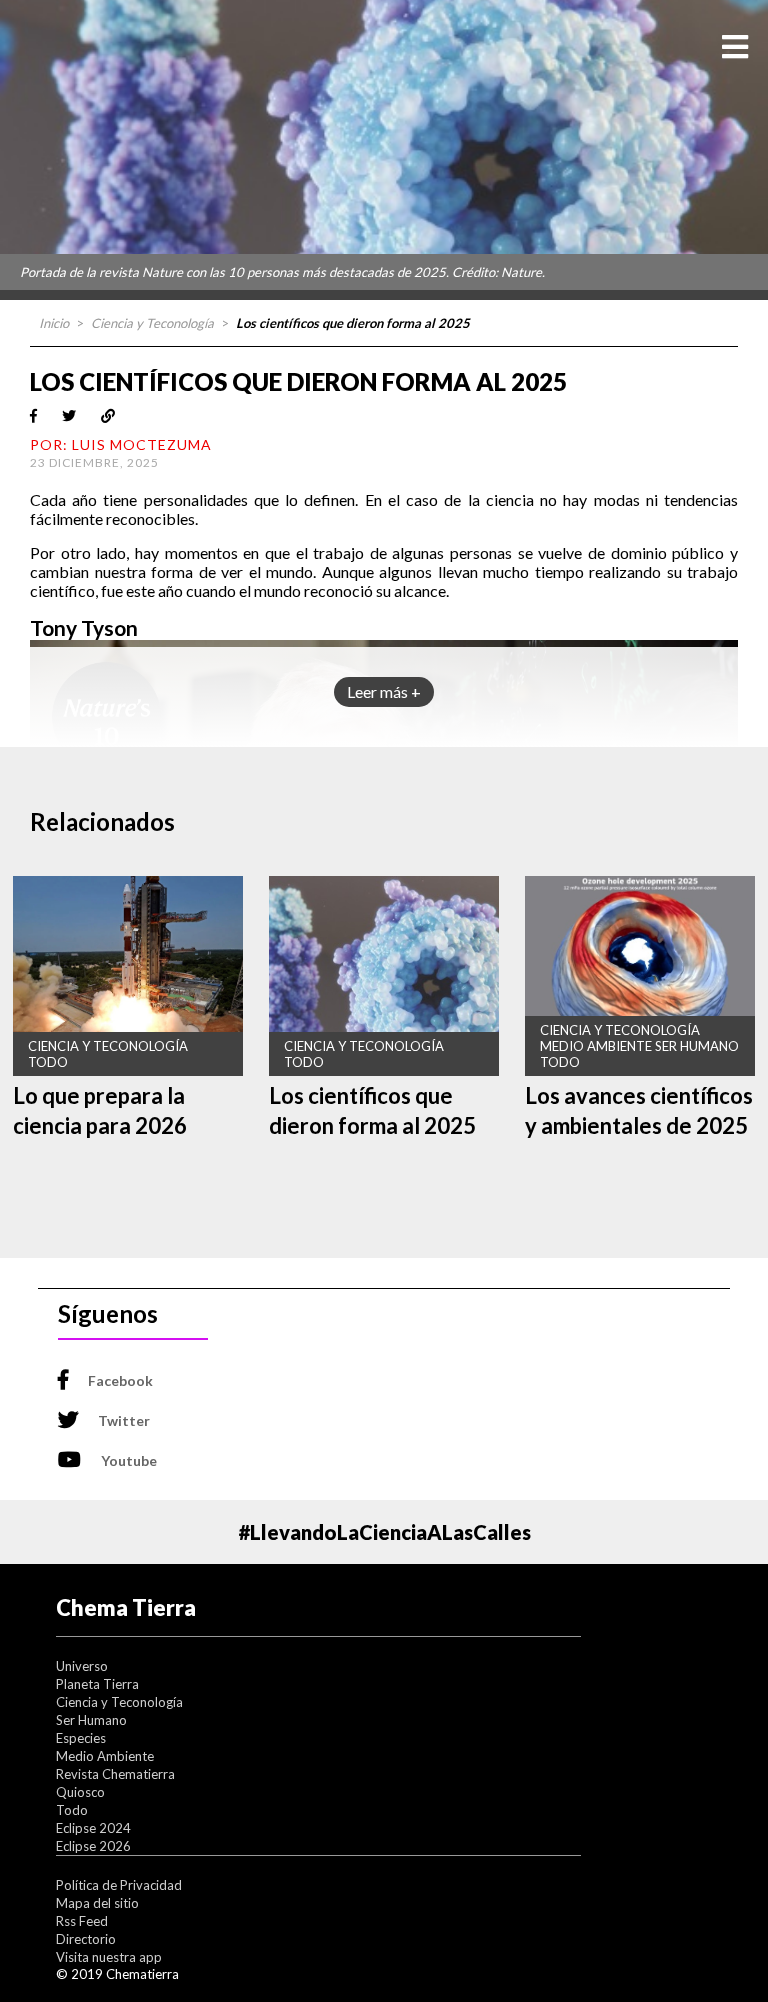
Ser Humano (91, 1720)
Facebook (120, 1380)
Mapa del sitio (97, 1903)
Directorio (86, 1939)
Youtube (129, 1460)
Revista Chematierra (115, 1774)
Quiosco (80, 1792)
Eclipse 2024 (93, 1828)
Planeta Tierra (97, 1684)
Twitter (124, 1420)
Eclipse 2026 (93, 1846)
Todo (72, 1810)
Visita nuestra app (109, 1957)
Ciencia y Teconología (152, 323)
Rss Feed (82, 1921)
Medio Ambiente (105, 1756)
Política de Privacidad (119, 1885)
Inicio (54, 323)
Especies (81, 1738)
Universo (82, 1666)
